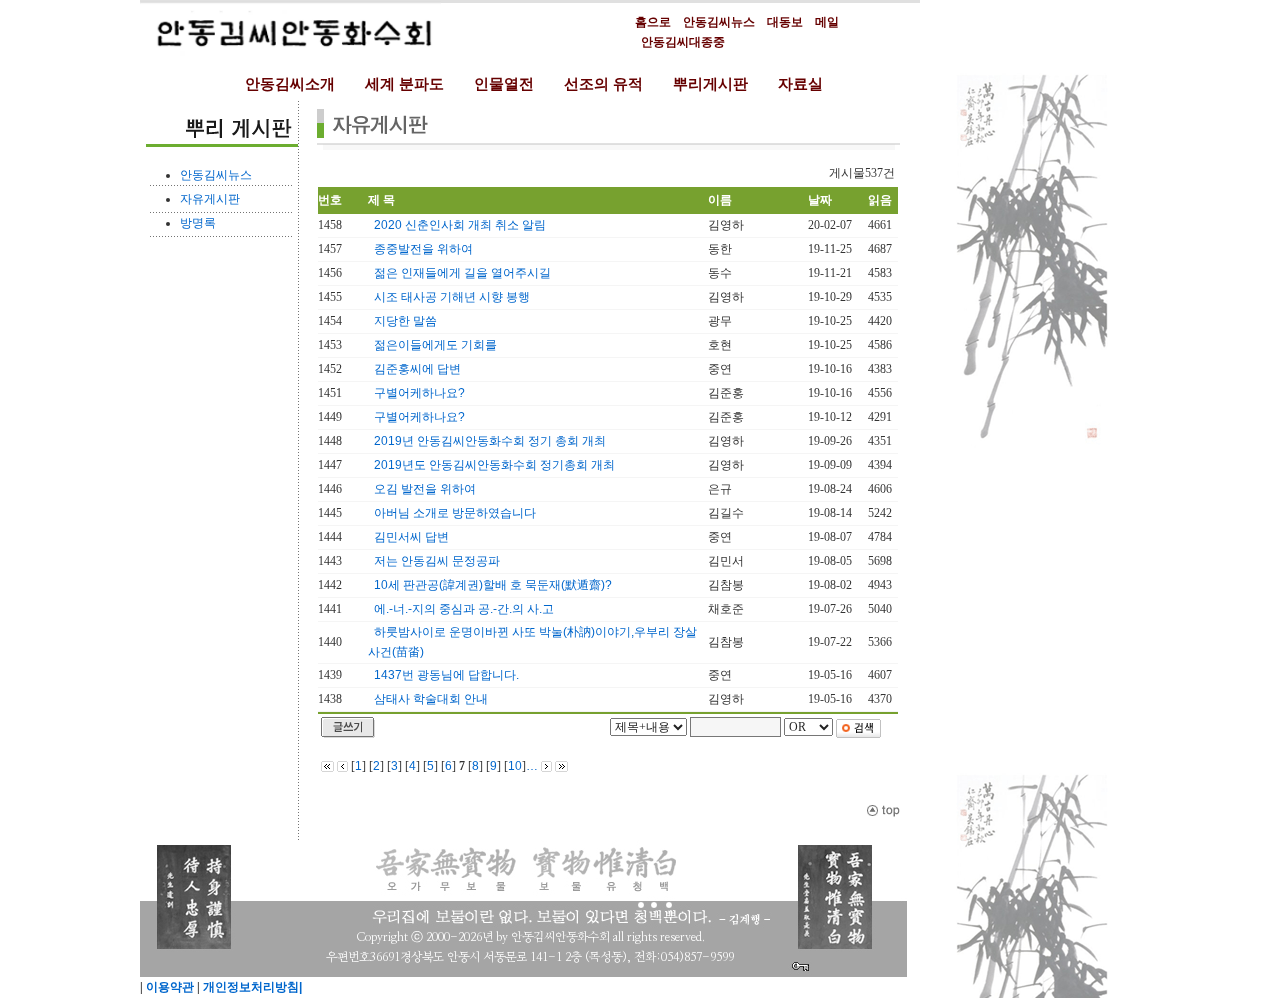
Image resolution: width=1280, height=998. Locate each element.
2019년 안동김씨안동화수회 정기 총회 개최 (490, 441)
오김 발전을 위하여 (425, 489)
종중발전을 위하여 (423, 249)
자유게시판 (210, 199)
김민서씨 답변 (411, 537)
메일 (827, 22)
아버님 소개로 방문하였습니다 (455, 513)
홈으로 (653, 22)
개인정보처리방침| (251, 987)
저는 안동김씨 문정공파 (437, 561)
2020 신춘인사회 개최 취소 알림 (460, 225)
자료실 (800, 84)
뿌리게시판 (710, 84)
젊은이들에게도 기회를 (435, 345)
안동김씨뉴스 (719, 22)
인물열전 (504, 84)
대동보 (785, 22)
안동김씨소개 (290, 84)
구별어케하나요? (419, 393)
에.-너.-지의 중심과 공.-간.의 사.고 (464, 609)
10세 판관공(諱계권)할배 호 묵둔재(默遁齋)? (493, 585)
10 (515, 766)
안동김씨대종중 (683, 42)
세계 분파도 (404, 84)
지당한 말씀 (405, 321)
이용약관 (168, 987)
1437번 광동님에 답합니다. (446, 675)
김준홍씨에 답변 (417, 369)
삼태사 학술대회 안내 (431, 699)
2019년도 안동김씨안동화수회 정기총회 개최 (494, 465)
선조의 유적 (603, 84)
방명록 (198, 223)
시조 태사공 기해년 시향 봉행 (452, 297)
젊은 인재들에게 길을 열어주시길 (462, 273)
